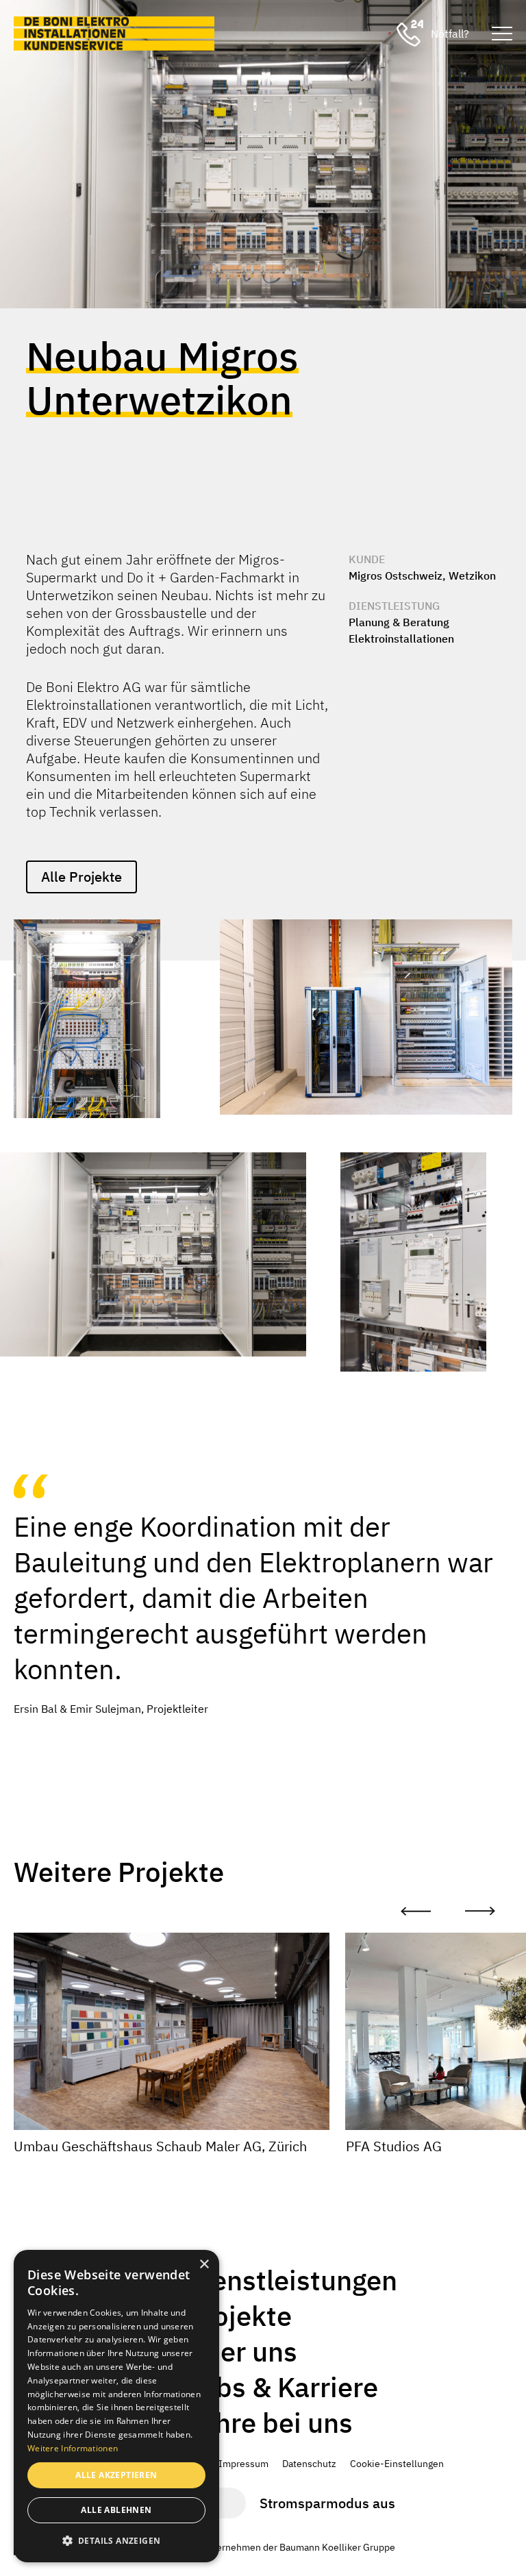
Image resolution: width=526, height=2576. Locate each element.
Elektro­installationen (401, 639)
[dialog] (116, 2406)
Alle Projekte (82, 877)
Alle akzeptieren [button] (116, 2475)
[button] (116, 2540)
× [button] (204, 2265)
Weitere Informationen (73, 2448)
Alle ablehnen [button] (116, 2510)
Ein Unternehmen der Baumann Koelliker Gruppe (290, 2547)
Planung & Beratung (399, 622)
